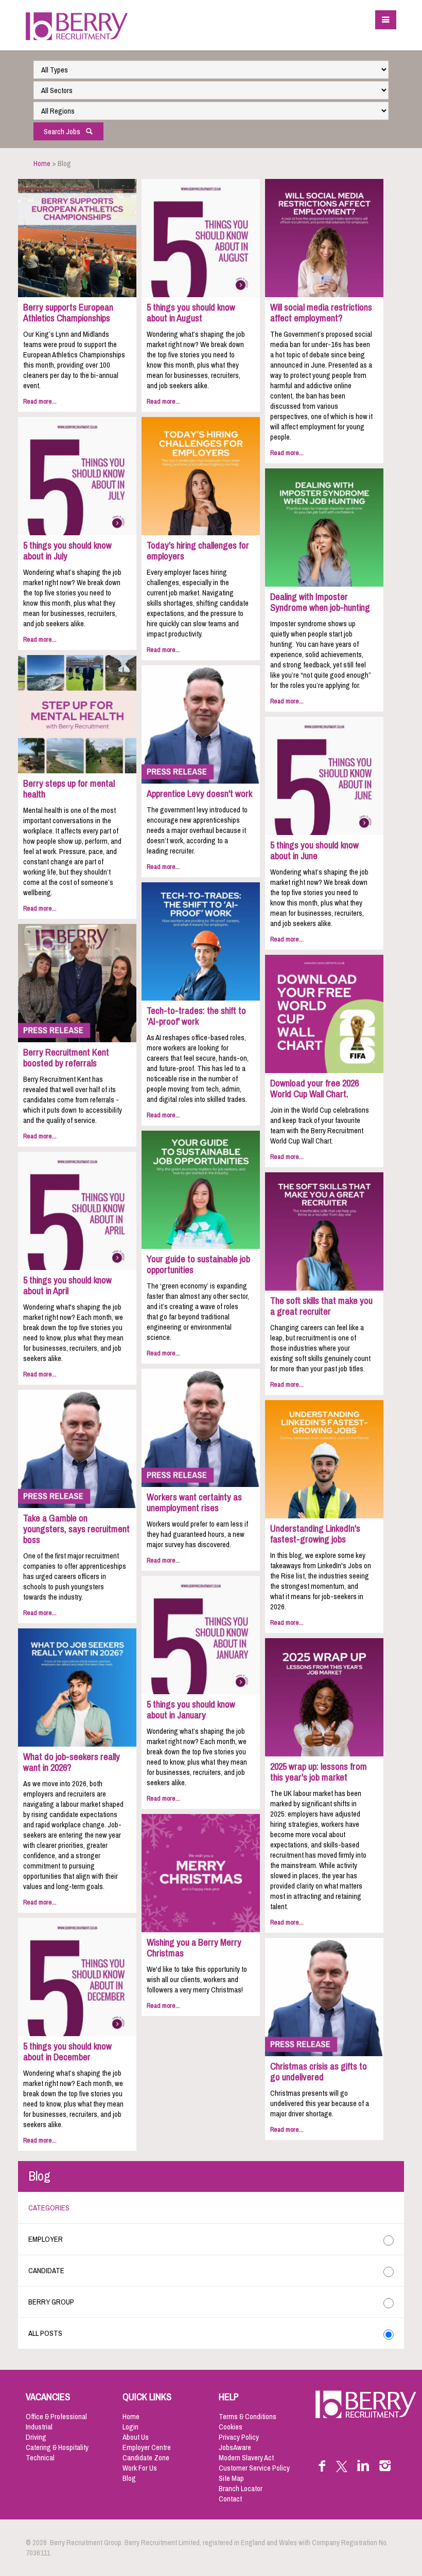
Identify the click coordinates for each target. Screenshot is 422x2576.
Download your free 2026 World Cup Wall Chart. (314, 1089)
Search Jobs (64, 132)
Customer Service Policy (254, 2468)
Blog (129, 2478)
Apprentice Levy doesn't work (199, 794)
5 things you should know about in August (191, 313)
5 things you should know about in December (67, 2052)
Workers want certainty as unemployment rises (194, 1503)
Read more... (40, 401)
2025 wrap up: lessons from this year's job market (319, 1772)
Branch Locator (241, 2489)
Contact (230, 2499)
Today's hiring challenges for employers (198, 551)
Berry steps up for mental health (69, 789)
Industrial (39, 2427)
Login (130, 2427)
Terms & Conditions (248, 2417)
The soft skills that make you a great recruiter (321, 1306)
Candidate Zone (146, 2458)
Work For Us (140, 2468)
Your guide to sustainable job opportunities (198, 1265)
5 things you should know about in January (191, 1710)
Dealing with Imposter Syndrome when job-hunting (320, 602)
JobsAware (235, 2447)
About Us (136, 2437)
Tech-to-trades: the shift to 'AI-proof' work (196, 1016)
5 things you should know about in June (314, 851)
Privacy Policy (239, 2437)
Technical (40, 2458)
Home (42, 164)
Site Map (231, 2478)
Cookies (231, 2427)
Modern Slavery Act (246, 2458)
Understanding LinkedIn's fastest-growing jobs (315, 1534)
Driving (36, 2437)
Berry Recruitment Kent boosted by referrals (66, 1058)
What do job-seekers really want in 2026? (72, 1762)
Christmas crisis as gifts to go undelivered (319, 2072)
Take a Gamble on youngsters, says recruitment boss (76, 1529)
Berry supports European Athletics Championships (68, 313)
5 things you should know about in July (67, 551)
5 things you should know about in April (67, 1286)
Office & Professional (56, 2417)
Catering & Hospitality (57, 2447)
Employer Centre (147, 2447)
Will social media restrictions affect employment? (321, 313)
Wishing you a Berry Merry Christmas (194, 1948)
